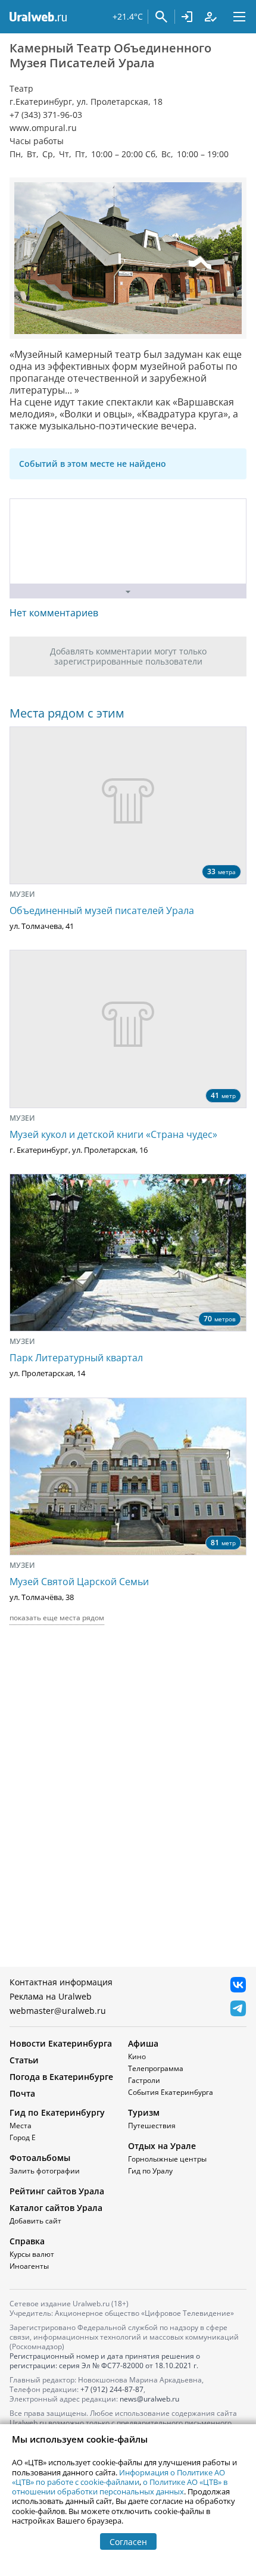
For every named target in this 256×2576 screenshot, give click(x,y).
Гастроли (144, 2080)
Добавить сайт (35, 2221)
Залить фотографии (45, 2171)
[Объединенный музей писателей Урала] (128, 805)
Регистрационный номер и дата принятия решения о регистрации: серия (105, 2361)
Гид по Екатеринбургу (57, 2112)
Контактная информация (61, 1982)
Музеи (22, 894)
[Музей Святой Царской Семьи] (128, 1476)
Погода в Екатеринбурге (61, 2077)
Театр (21, 89)
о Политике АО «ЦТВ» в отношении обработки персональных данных (120, 2487)
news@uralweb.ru (149, 2399)
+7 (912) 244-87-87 (112, 2389)
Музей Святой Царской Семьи (79, 1582)
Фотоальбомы (40, 2158)
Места (21, 2126)
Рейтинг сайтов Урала (57, 2191)
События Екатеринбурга (171, 2092)
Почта (22, 2093)
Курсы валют (32, 2254)
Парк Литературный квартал (76, 1358)
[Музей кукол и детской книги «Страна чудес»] (128, 1029)
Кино (137, 2056)
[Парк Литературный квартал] (128, 1253)
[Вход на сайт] (187, 17)
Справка (27, 2241)
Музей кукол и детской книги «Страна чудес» (113, 1134)
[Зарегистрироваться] (211, 17)
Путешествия (152, 2126)
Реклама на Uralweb (51, 1996)
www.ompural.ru (43, 128)
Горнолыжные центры (167, 2159)
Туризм (144, 2112)
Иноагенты (29, 2266)
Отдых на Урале (162, 2146)
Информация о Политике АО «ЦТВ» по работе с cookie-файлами (118, 2477)
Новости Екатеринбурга (61, 2043)
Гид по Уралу (150, 2171)
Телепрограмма (156, 2068)
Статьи (24, 2060)
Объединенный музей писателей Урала (102, 910)
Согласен (128, 2542)
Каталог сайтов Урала (56, 2208)
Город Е (23, 2137)
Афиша (143, 2043)
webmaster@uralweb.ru (58, 2011)
